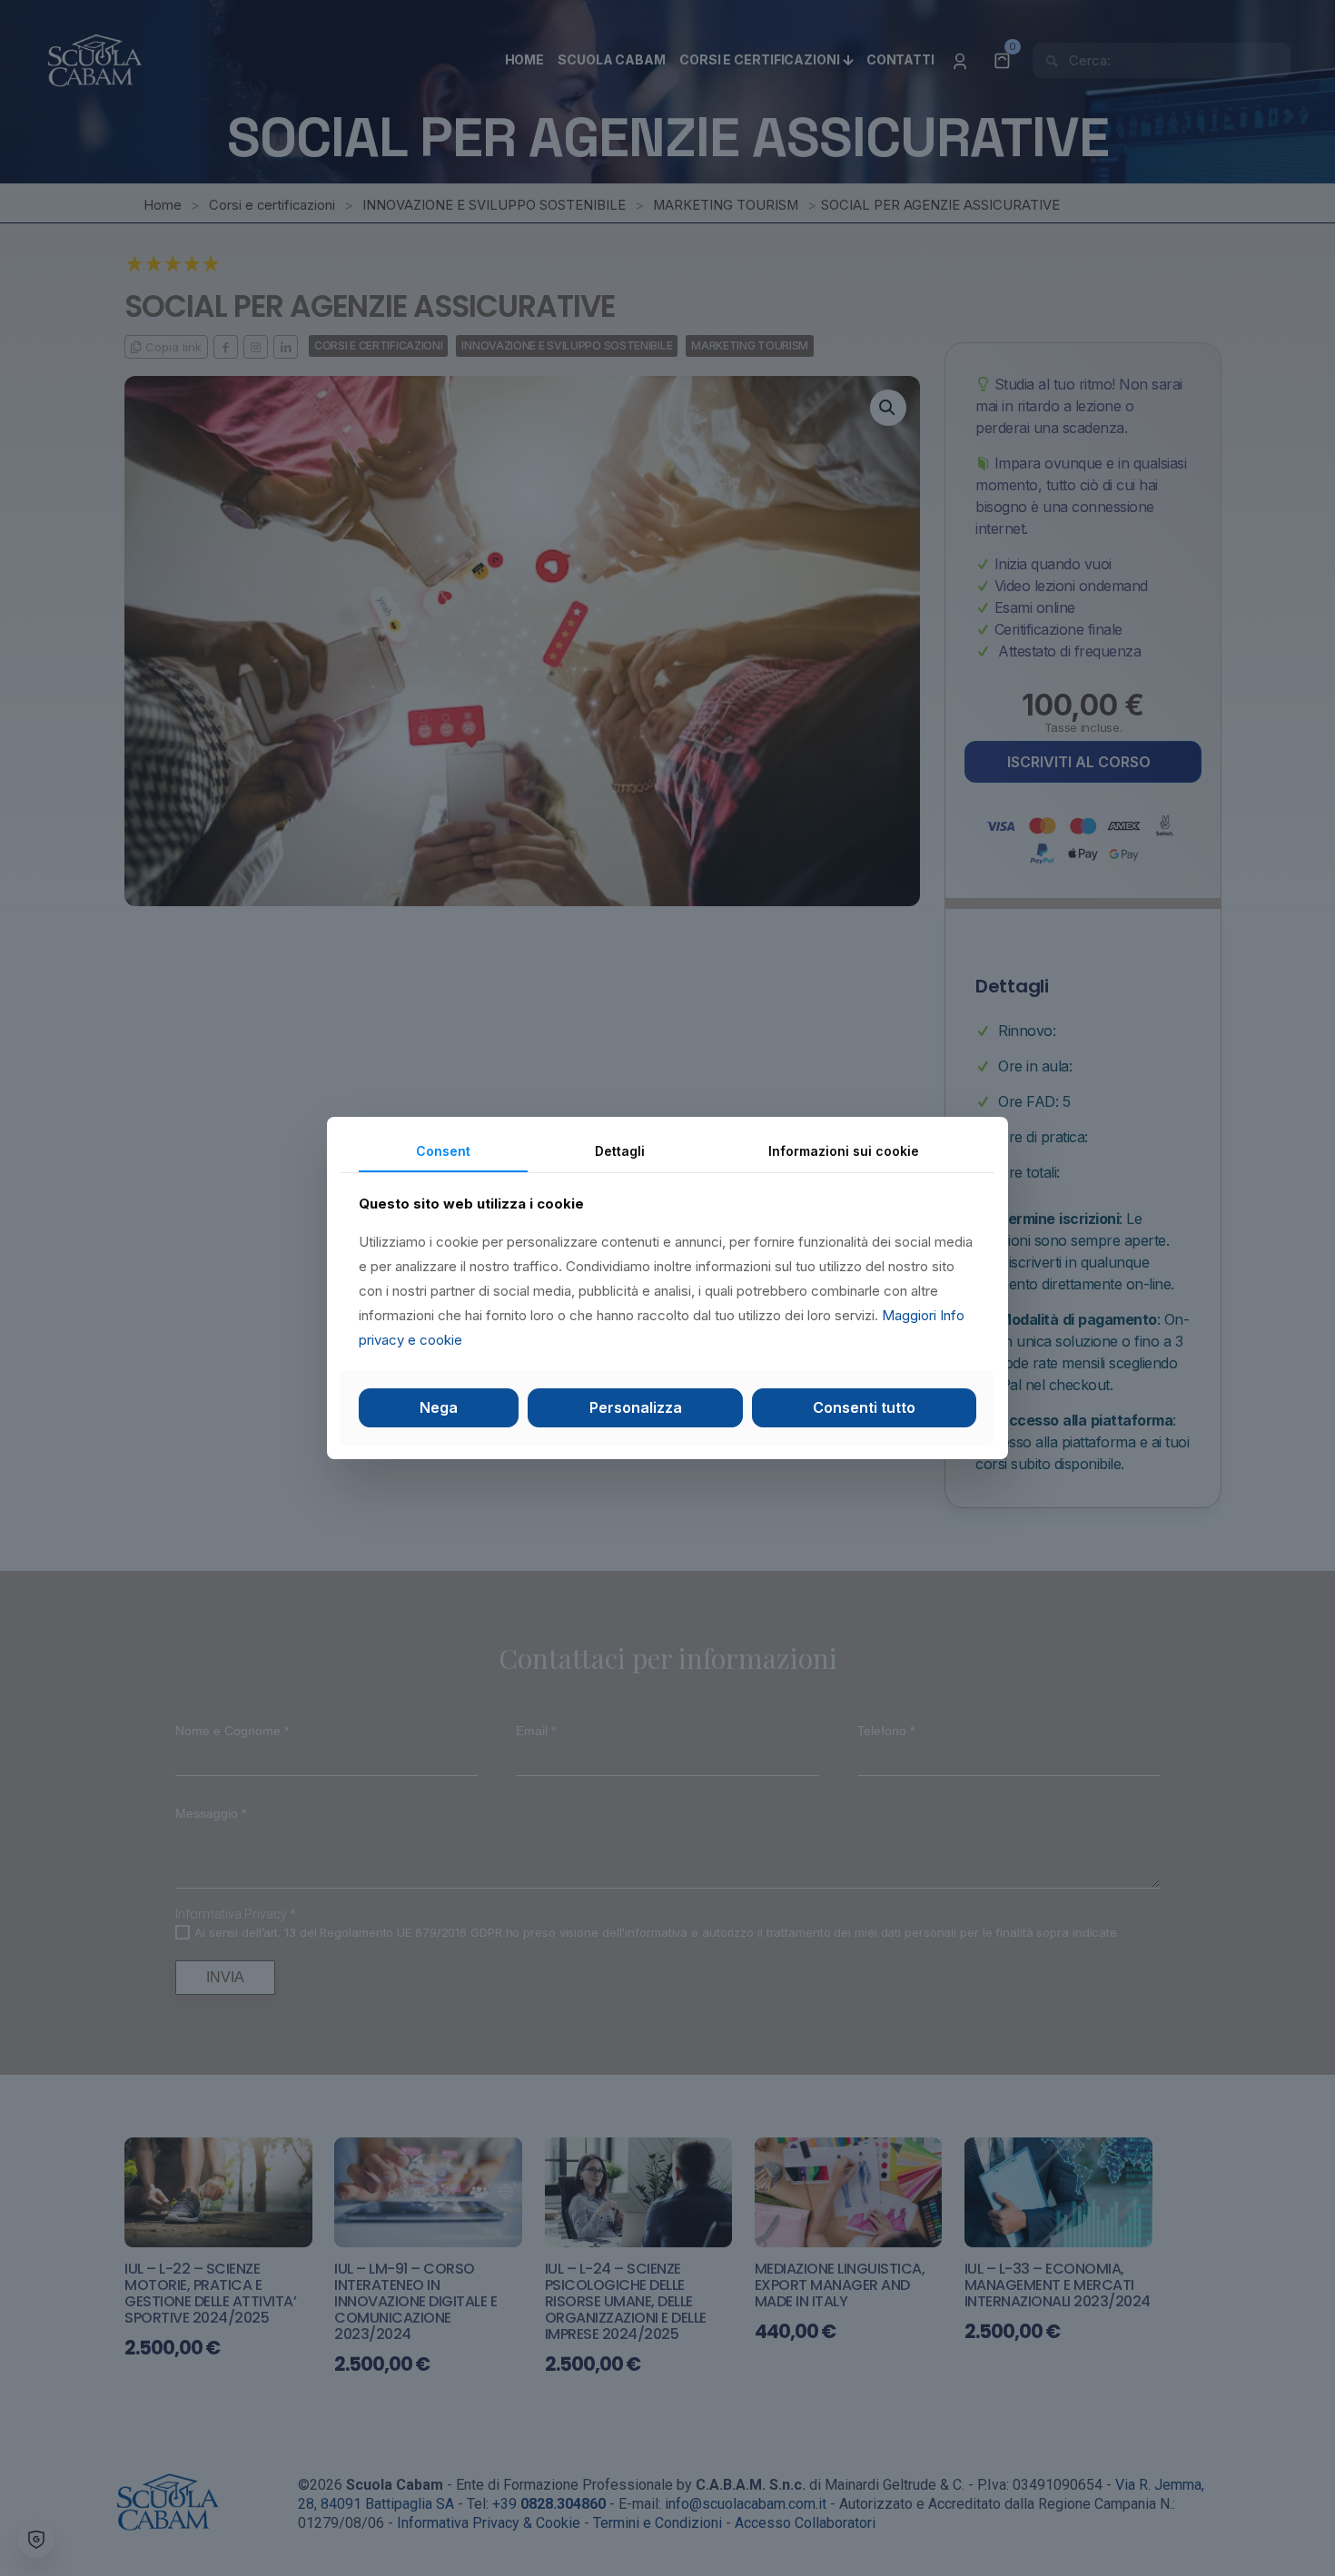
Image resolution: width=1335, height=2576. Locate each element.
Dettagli (620, 1151)
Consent (443, 1151)
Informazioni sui (844, 1151)
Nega (439, 1407)
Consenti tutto (864, 1407)
